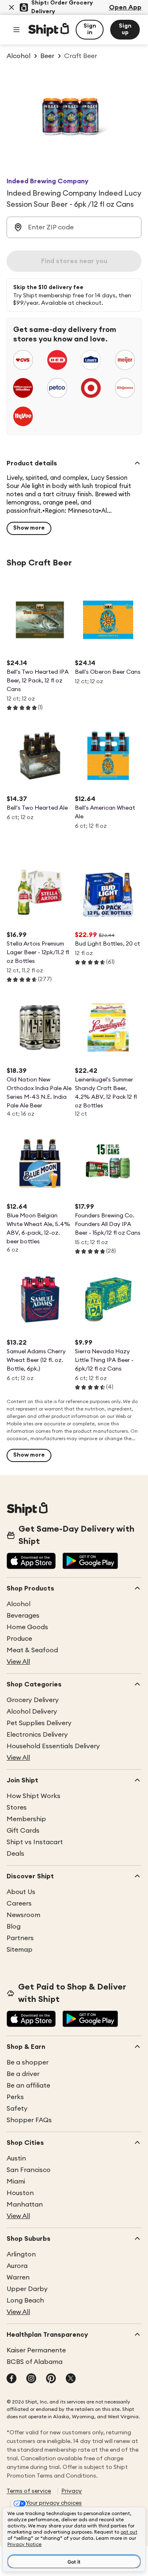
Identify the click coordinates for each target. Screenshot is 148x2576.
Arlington (21, 2254)
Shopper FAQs (29, 2120)
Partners (20, 1938)
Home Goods (27, 1627)
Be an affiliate (28, 2086)
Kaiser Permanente (36, 2350)
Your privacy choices (54, 2503)
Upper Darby (27, 2289)
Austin (16, 2158)
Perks (15, 2097)
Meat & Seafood (32, 1650)
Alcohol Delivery (32, 1712)
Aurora (17, 2266)
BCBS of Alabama (35, 2362)
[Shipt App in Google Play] (90, 1562)
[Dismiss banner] (12, 7)
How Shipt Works (34, 1796)
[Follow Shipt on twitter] (71, 2379)
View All (18, 1662)
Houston (20, 2193)
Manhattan (25, 2205)
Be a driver (23, 2074)
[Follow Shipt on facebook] (12, 2379)
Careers (19, 1903)
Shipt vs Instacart (35, 1842)
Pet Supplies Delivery (39, 1723)
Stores (17, 1808)
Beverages (23, 1616)
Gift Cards (23, 1831)
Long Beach (25, 2300)
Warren (18, 2277)
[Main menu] (16, 30)
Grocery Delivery (33, 1700)
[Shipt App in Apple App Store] (31, 1562)
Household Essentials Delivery (53, 1746)
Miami (16, 2181)
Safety (17, 2109)
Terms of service (29, 2491)
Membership (26, 1819)
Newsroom (23, 1915)
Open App (125, 7)
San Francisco (29, 2170)
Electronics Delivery (37, 1735)
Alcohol (18, 1604)
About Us (21, 1892)
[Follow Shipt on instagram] (31, 2379)
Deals (15, 1854)
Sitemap (20, 1950)
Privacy (72, 2491)
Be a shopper (28, 2062)
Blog (14, 1927)
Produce (19, 1639)
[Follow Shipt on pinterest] (51, 2379)
